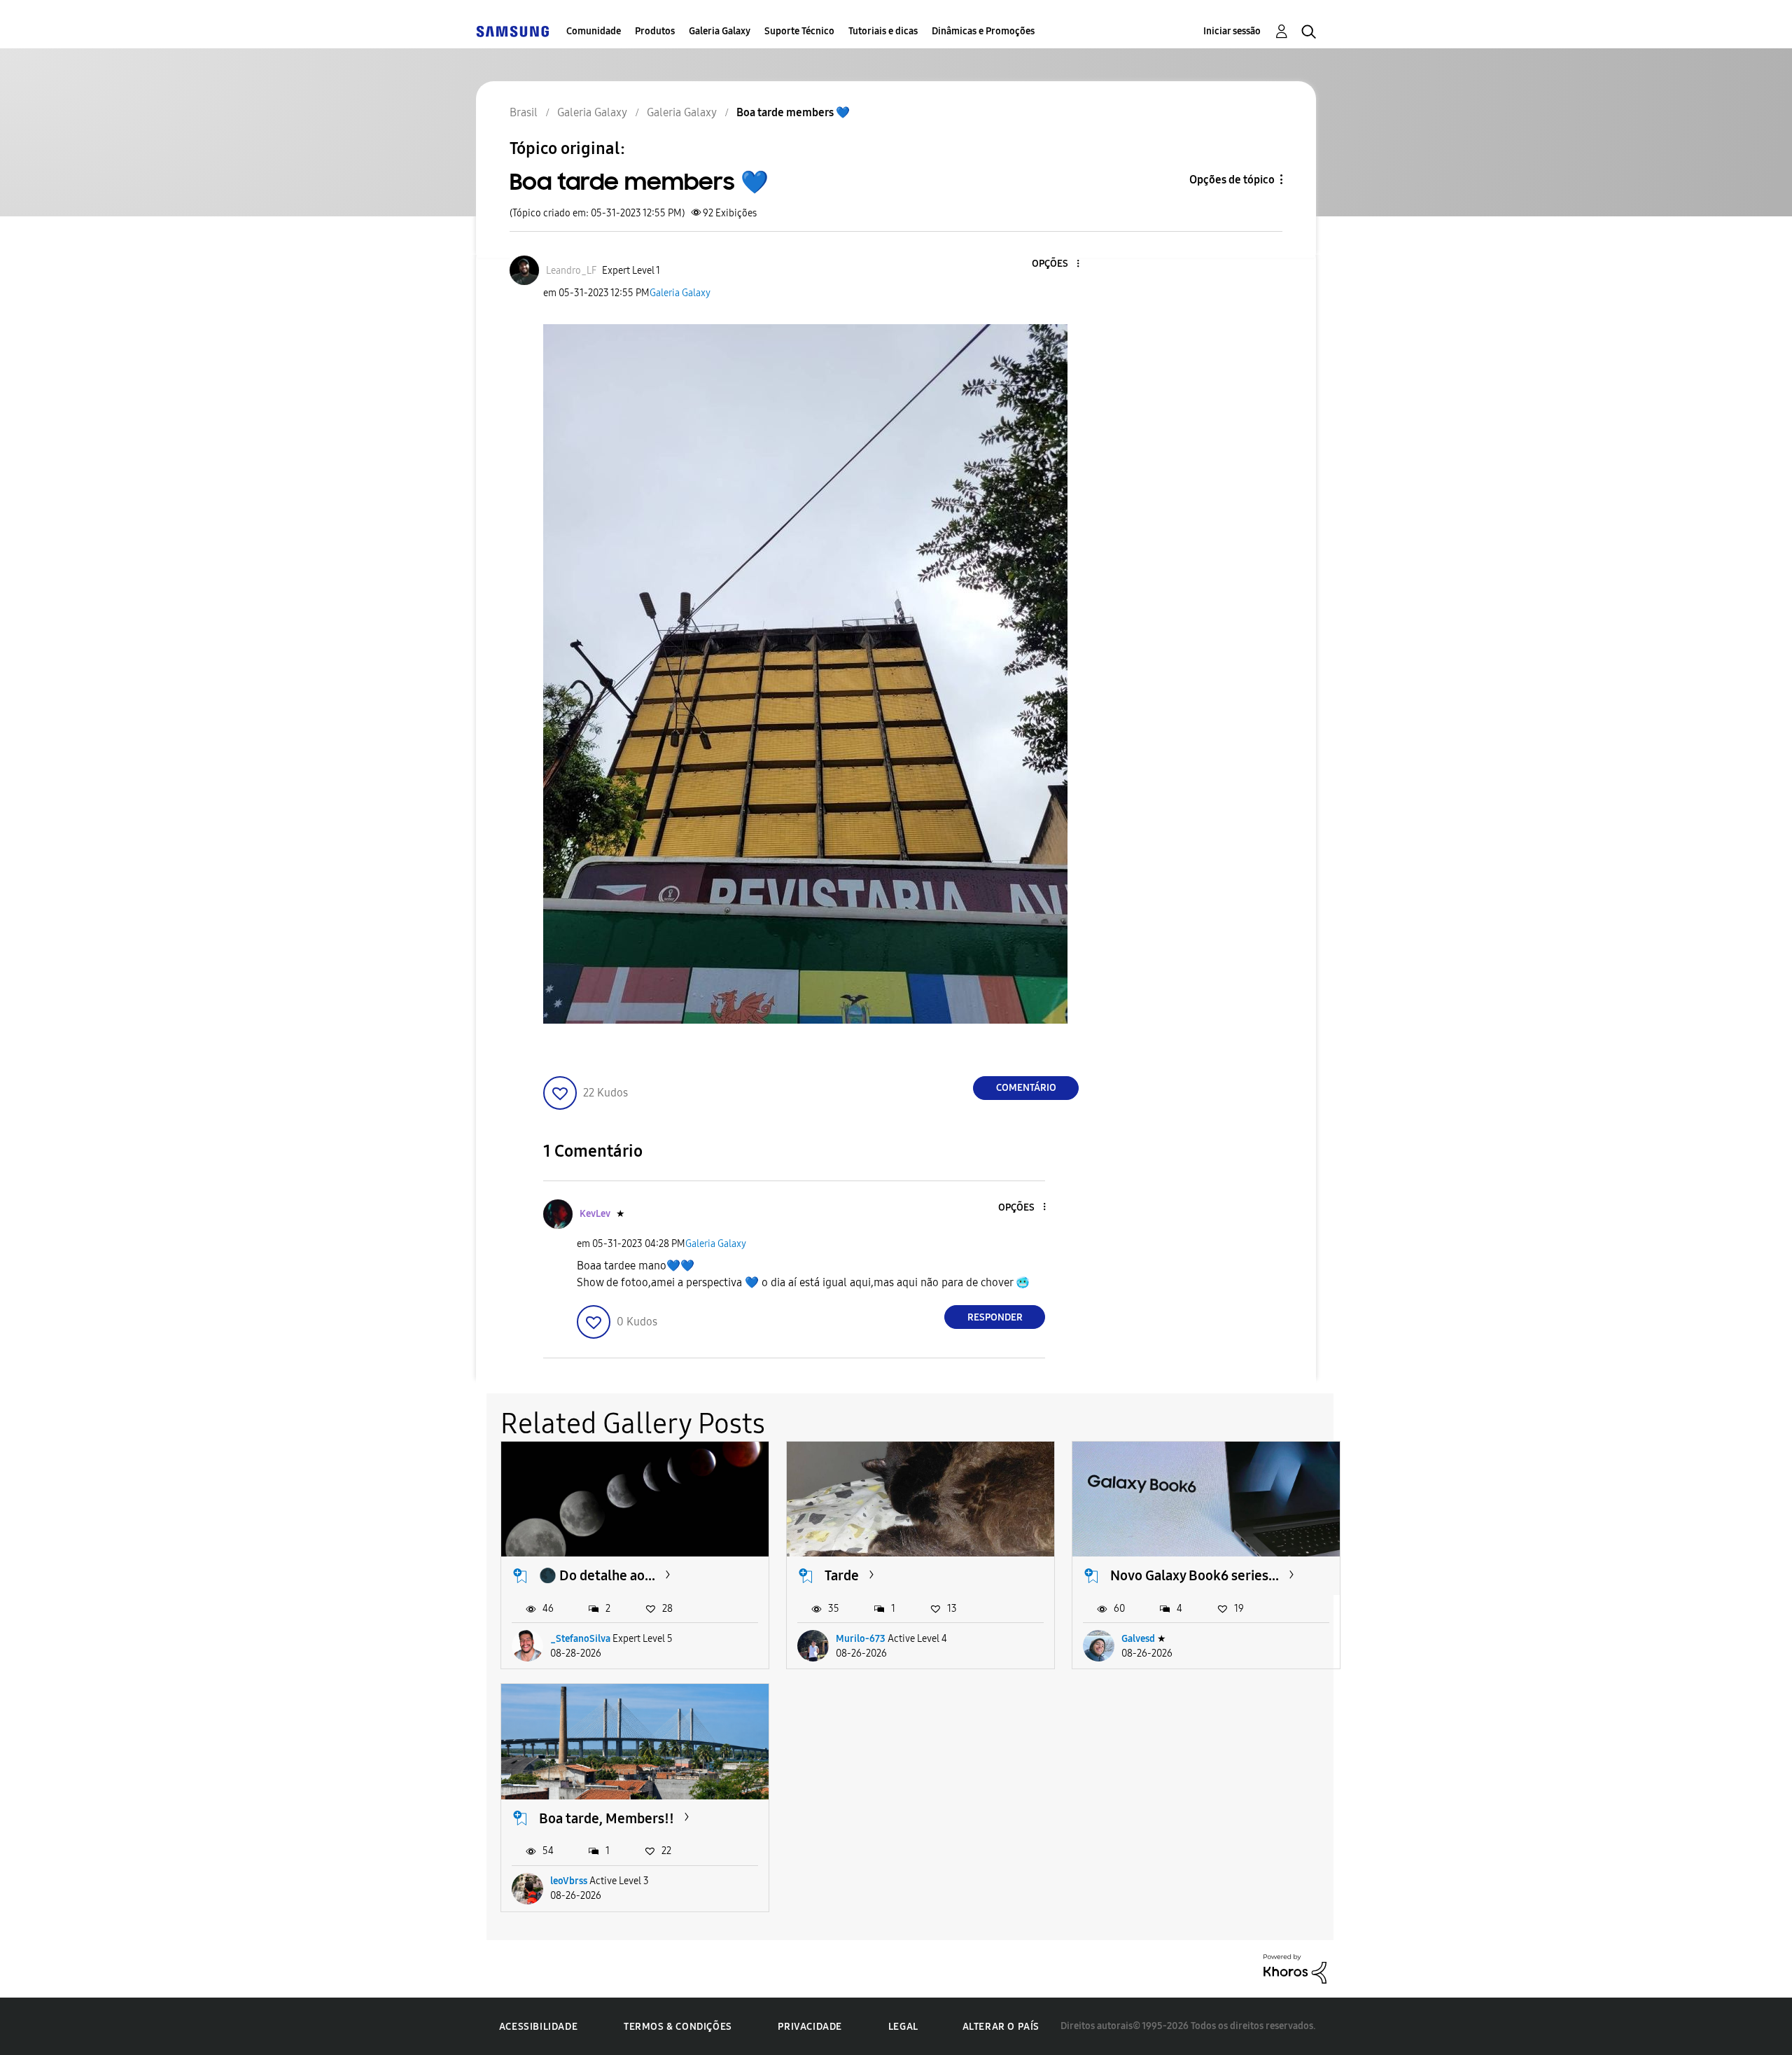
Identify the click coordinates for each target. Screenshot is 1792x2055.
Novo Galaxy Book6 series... (1195, 1575)
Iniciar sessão (1232, 31)
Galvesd (1138, 1639)
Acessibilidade (538, 2027)
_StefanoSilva (580, 1639)
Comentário (1026, 1088)
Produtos (655, 31)
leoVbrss (569, 1881)
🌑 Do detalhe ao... (597, 1575)
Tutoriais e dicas (883, 31)
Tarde (842, 1575)
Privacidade (810, 2027)
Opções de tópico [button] (1232, 180)
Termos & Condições (678, 2027)
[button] (1055, 264)
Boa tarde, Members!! (607, 1818)
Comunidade (594, 31)
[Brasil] (512, 31)
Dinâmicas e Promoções (983, 31)
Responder (995, 1317)
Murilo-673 (861, 1639)
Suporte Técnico (799, 31)
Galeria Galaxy (720, 31)
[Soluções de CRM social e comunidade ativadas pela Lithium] (1295, 1968)
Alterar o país (1001, 2027)
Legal (903, 2027)
